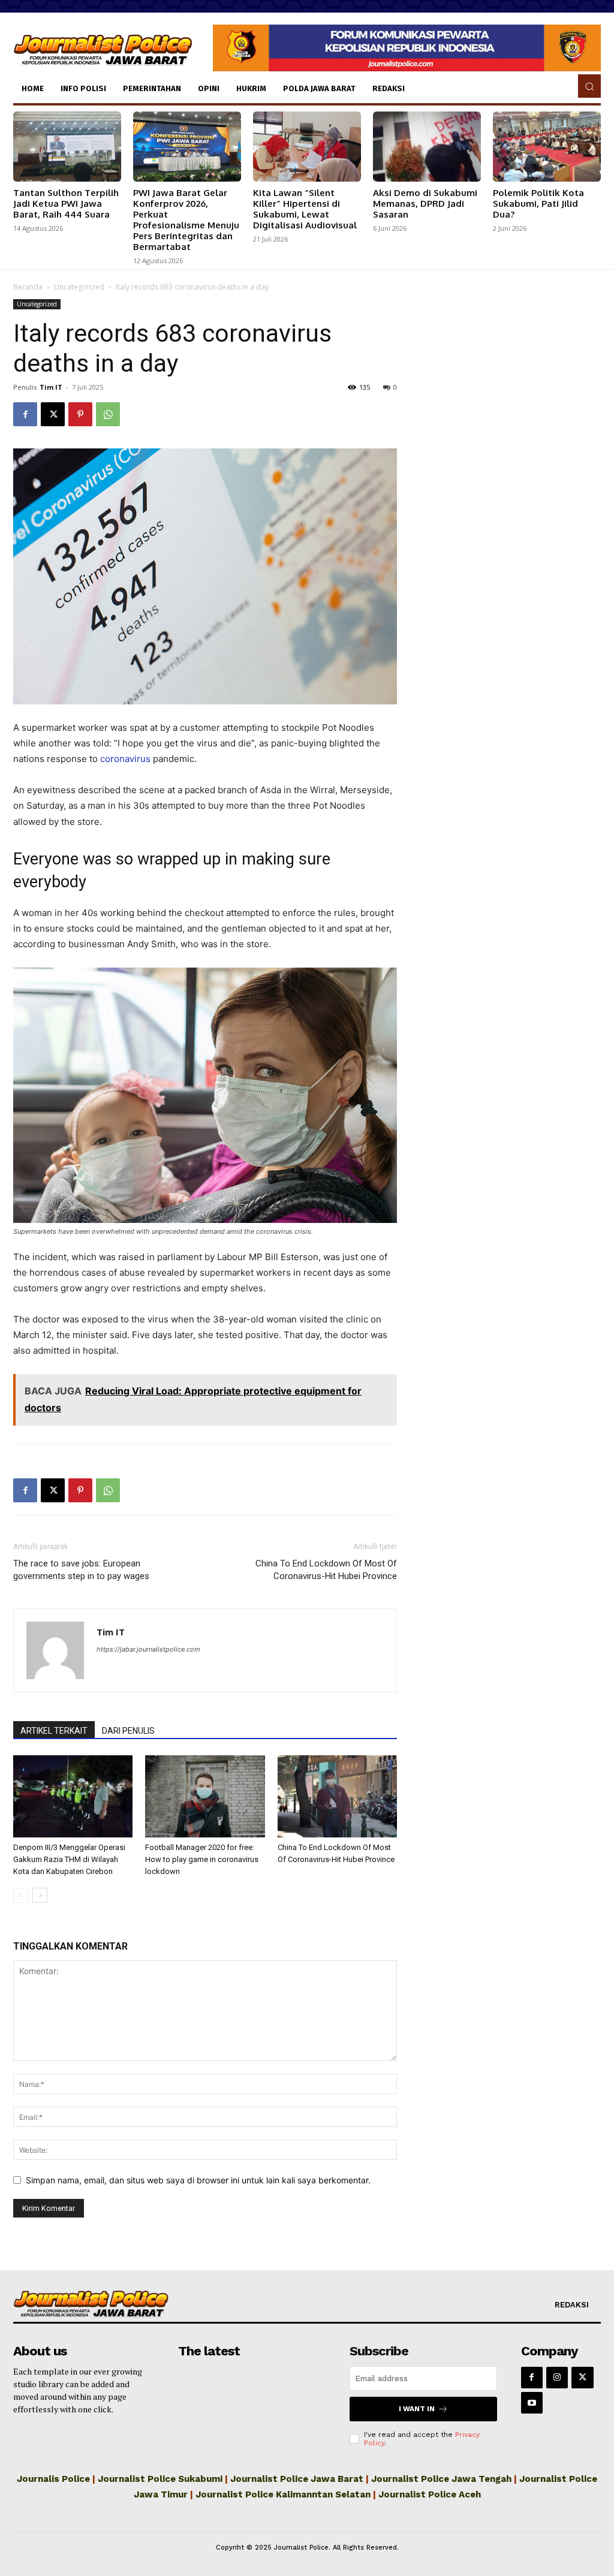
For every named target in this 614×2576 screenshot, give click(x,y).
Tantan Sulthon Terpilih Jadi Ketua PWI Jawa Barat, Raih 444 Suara (66, 204)
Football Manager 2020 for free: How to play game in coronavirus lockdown (202, 1859)
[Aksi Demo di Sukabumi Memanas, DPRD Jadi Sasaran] (427, 147)
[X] (53, 414)
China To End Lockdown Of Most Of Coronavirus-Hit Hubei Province (326, 1570)
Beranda (28, 287)
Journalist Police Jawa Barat (297, 2479)
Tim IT (51, 387)
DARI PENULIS (128, 1731)
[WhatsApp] (108, 414)
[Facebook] (25, 414)
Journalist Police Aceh (430, 2494)
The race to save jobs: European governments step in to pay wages (81, 1570)
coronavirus (125, 759)
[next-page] (40, 1895)
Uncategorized (79, 287)
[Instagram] (557, 2378)
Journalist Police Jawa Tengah (441, 2479)
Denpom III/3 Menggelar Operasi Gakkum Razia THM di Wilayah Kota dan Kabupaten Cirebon (69, 1859)
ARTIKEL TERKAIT (54, 1731)
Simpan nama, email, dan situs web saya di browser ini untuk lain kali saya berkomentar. (198, 2180)
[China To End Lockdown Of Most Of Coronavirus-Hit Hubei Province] (337, 1796)
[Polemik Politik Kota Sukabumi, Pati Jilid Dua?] (547, 147)
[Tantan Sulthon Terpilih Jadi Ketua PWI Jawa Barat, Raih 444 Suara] (67, 147)
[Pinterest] (80, 414)
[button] (589, 86)
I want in (417, 2409)
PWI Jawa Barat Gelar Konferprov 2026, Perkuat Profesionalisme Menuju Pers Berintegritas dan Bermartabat (186, 220)
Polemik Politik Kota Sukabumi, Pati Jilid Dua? (538, 204)
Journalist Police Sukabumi (160, 2479)
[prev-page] (21, 1895)
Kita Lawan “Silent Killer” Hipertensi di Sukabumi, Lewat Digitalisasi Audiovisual (305, 209)
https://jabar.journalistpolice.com (148, 1649)
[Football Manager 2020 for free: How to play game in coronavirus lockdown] (205, 1796)
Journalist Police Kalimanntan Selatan (283, 2494)
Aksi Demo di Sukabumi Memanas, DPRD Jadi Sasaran (425, 204)
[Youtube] (532, 2403)
